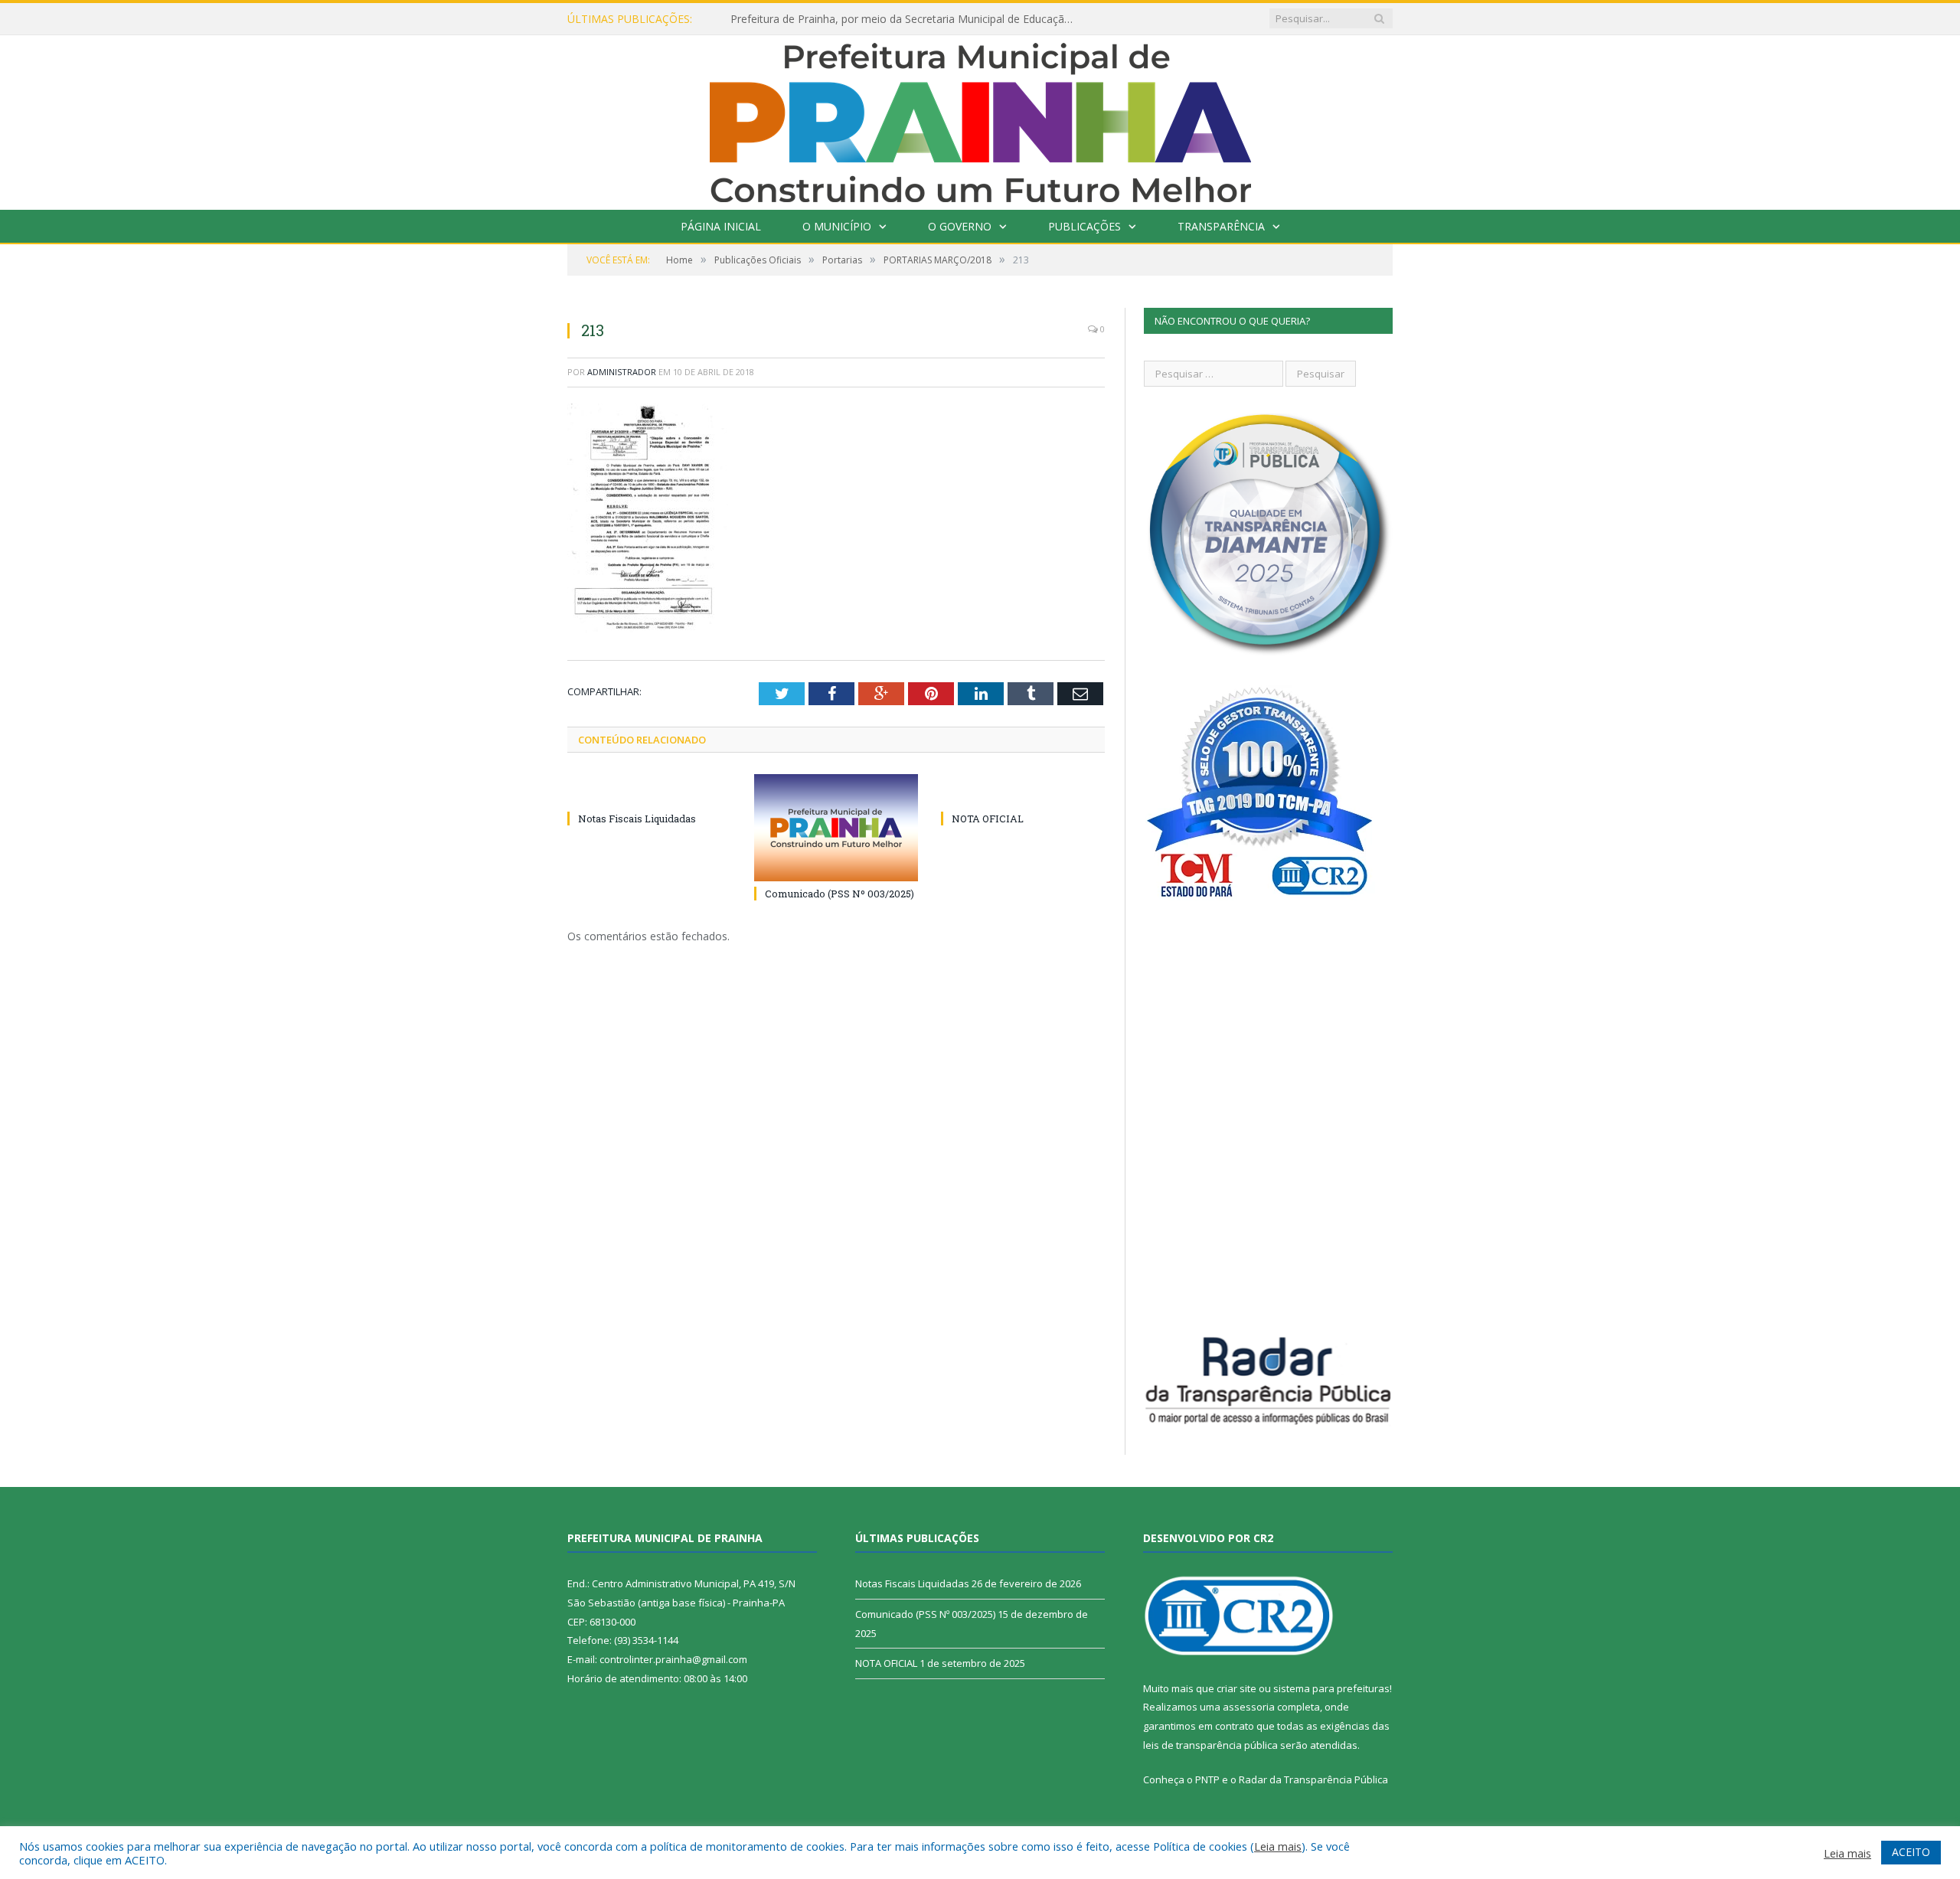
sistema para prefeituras (1331, 1688)
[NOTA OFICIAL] (1023, 790)
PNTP (1207, 1779)
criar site (1236, 1688)
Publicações (1085, 226)
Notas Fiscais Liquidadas (637, 819)
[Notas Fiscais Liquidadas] (649, 790)
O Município (837, 226)
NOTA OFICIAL (988, 819)
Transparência (1221, 226)
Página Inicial (721, 226)
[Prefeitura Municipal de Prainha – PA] (980, 119)
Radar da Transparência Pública (1313, 1779)
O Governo (960, 226)
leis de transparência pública (1210, 1745)
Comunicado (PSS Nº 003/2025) (840, 894)
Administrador (622, 372)
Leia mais (1278, 1846)
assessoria (1249, 1707)
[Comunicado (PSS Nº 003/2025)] (836, 828)
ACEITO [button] (1911, 1852)
